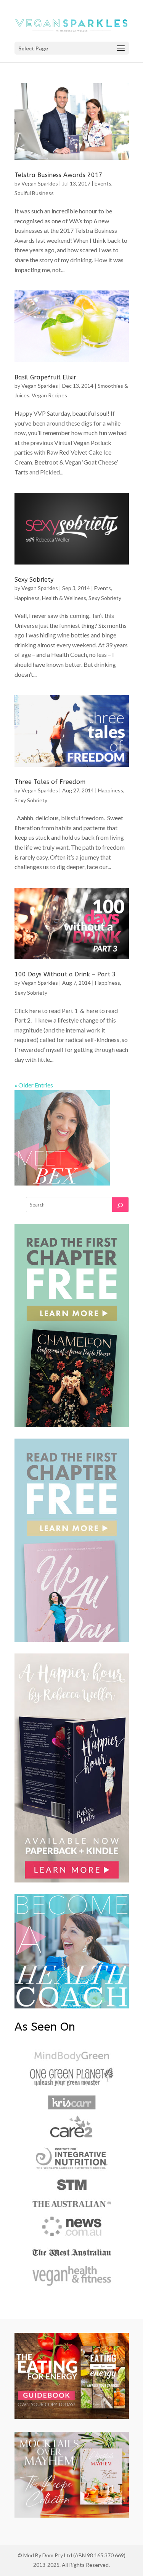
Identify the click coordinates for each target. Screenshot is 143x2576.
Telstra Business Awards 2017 (59, 175)
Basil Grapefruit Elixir (45, 377)
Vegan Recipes (49, 395)
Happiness (27, 598)
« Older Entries (34, 1085)
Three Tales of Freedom (50, 782)
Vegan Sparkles (40, 183)
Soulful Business (34, 193)
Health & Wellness (64, 598)
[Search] (120, 1205)
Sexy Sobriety (34, 580)
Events (103, 183)
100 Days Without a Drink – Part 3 (65, 974)
